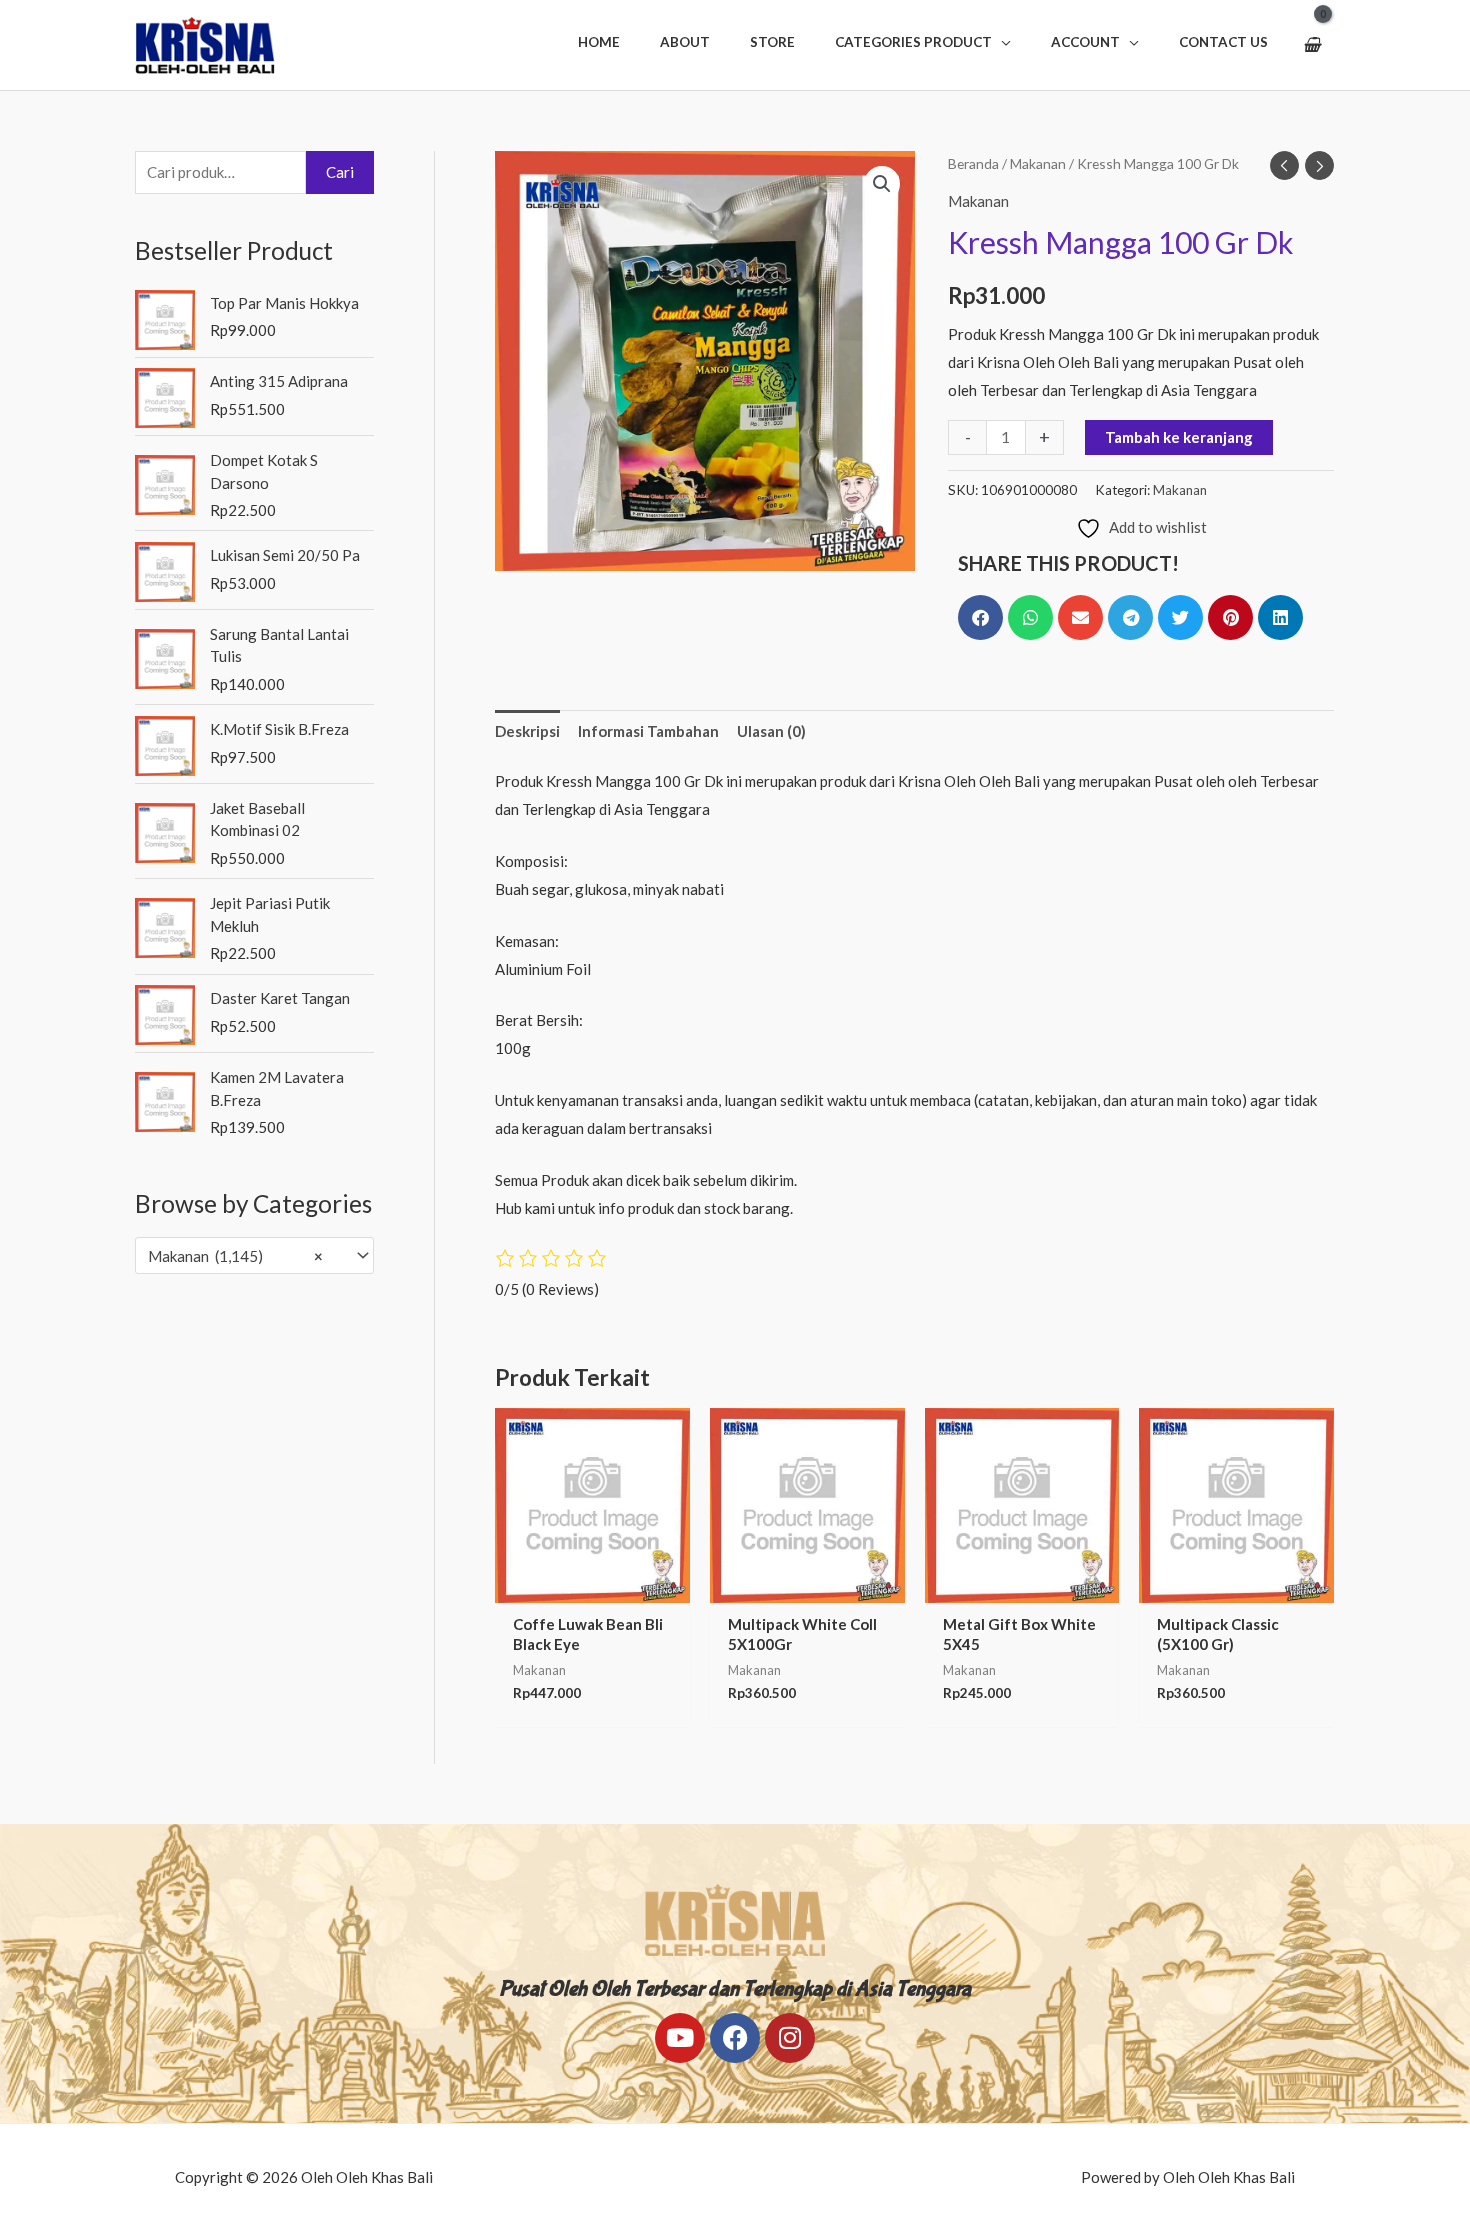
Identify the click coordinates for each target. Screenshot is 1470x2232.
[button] (923, 42)
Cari (340, 172)
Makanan (1038, 163)
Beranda (973, 163)
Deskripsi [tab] (527, 731)
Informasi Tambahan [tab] (648, 731)
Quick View (592, 1586)
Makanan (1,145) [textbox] (235, 1256)
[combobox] (254, 1255)
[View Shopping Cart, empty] (1311, 45)
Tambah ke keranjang (1179, 437)
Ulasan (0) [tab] (771, 731)
